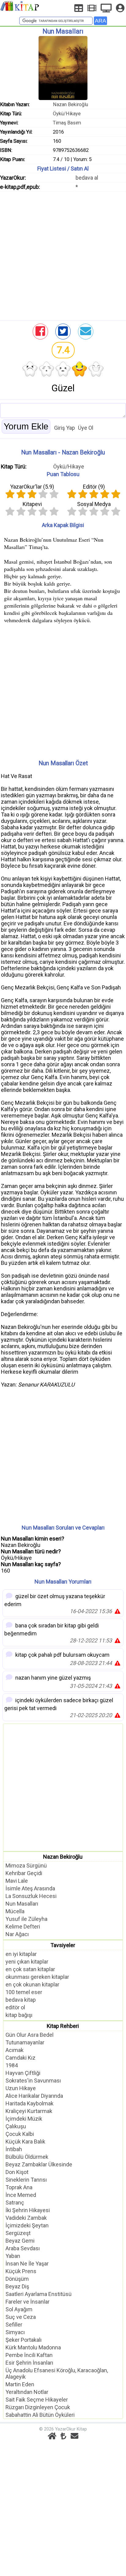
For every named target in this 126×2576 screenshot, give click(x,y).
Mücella (15, 1911)
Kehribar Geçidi (24, 1873)
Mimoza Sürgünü (26, 1866)
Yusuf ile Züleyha (26, 1919)
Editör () (94, 487)
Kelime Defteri (23, 1927)
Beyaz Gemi (20, 2241)
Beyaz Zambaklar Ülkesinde (39, 2164)
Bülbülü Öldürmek (27, 2157)
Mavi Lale (17, 1881)
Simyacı (15, 2332)
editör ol (15, 2007)
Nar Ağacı (17, 1934)
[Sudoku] (79, 8)
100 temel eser (24, 1992)
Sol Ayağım (19, 2309)
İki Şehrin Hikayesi (28, 2210)
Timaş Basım (67, 123)
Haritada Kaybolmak (30, 2103)
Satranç (15, 2203)
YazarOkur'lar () (32, 487)
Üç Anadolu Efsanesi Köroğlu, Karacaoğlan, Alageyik (57, 2373)
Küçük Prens (21, 2271)
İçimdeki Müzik (24, 2119)
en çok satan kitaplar (30, 1969)
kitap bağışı (19, 2015)
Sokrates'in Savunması (33, 2081)
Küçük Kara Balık (25, 2142)
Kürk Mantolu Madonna (33, 2347)
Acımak (15, 2050)
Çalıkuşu (16, 2126)
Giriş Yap (65, 428)
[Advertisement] (63, 254)
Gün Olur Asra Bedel (30, 2035)
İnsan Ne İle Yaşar (27, 2264)
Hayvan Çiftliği (23, 2073)
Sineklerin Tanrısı (26, 2180)
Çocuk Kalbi (20, 2134)
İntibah (14, 2149)
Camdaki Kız (20, 2058)
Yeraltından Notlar (27, 2392)
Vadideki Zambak (26, 2218)
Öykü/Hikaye (67, 114)
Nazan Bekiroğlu (70, 104)
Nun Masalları (22, 1904)
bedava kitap (21, 2000)
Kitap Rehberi (63, 2026)
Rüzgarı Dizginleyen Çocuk (38, 2407)
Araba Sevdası (23, 2248)
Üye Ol (86, 428)
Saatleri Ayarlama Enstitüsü (39, 2294)
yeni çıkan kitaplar (27, 1962)
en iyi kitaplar (21, 1954)
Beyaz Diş (17, 2286)
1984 (12, 2065)
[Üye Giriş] (120, 8)
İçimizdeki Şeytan (27, 2225)
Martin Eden (20, 2384)
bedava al (87, 178)
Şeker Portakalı (24, 2340)
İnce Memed (21, 2195)
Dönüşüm (17, 2279)
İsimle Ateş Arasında (30, 1888)
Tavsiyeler (63, 1945)
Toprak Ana (19, 2187)
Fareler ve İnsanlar (28, 2302)
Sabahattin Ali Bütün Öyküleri (40, 2415)
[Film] (92, 8)
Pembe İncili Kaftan (29, 2355)
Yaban (13, 2256)
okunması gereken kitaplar (37, 1977)
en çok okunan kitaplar (32, 1984)
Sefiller (14, 2325)
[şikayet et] (117, 1611)
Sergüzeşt (18, 2233)
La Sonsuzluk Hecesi (31, 1896)
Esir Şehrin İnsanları (29, 2363)
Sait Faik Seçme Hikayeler (37, 2400)
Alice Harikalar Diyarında (34, 2096)
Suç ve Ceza (21, 2317)
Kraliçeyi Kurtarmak (29, 2111)
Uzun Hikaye (21, 2088)
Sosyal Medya (94, 504)
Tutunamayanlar (25, 2042)
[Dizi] (106, 8)
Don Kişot (17, 2172)
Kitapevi (32, 504)
